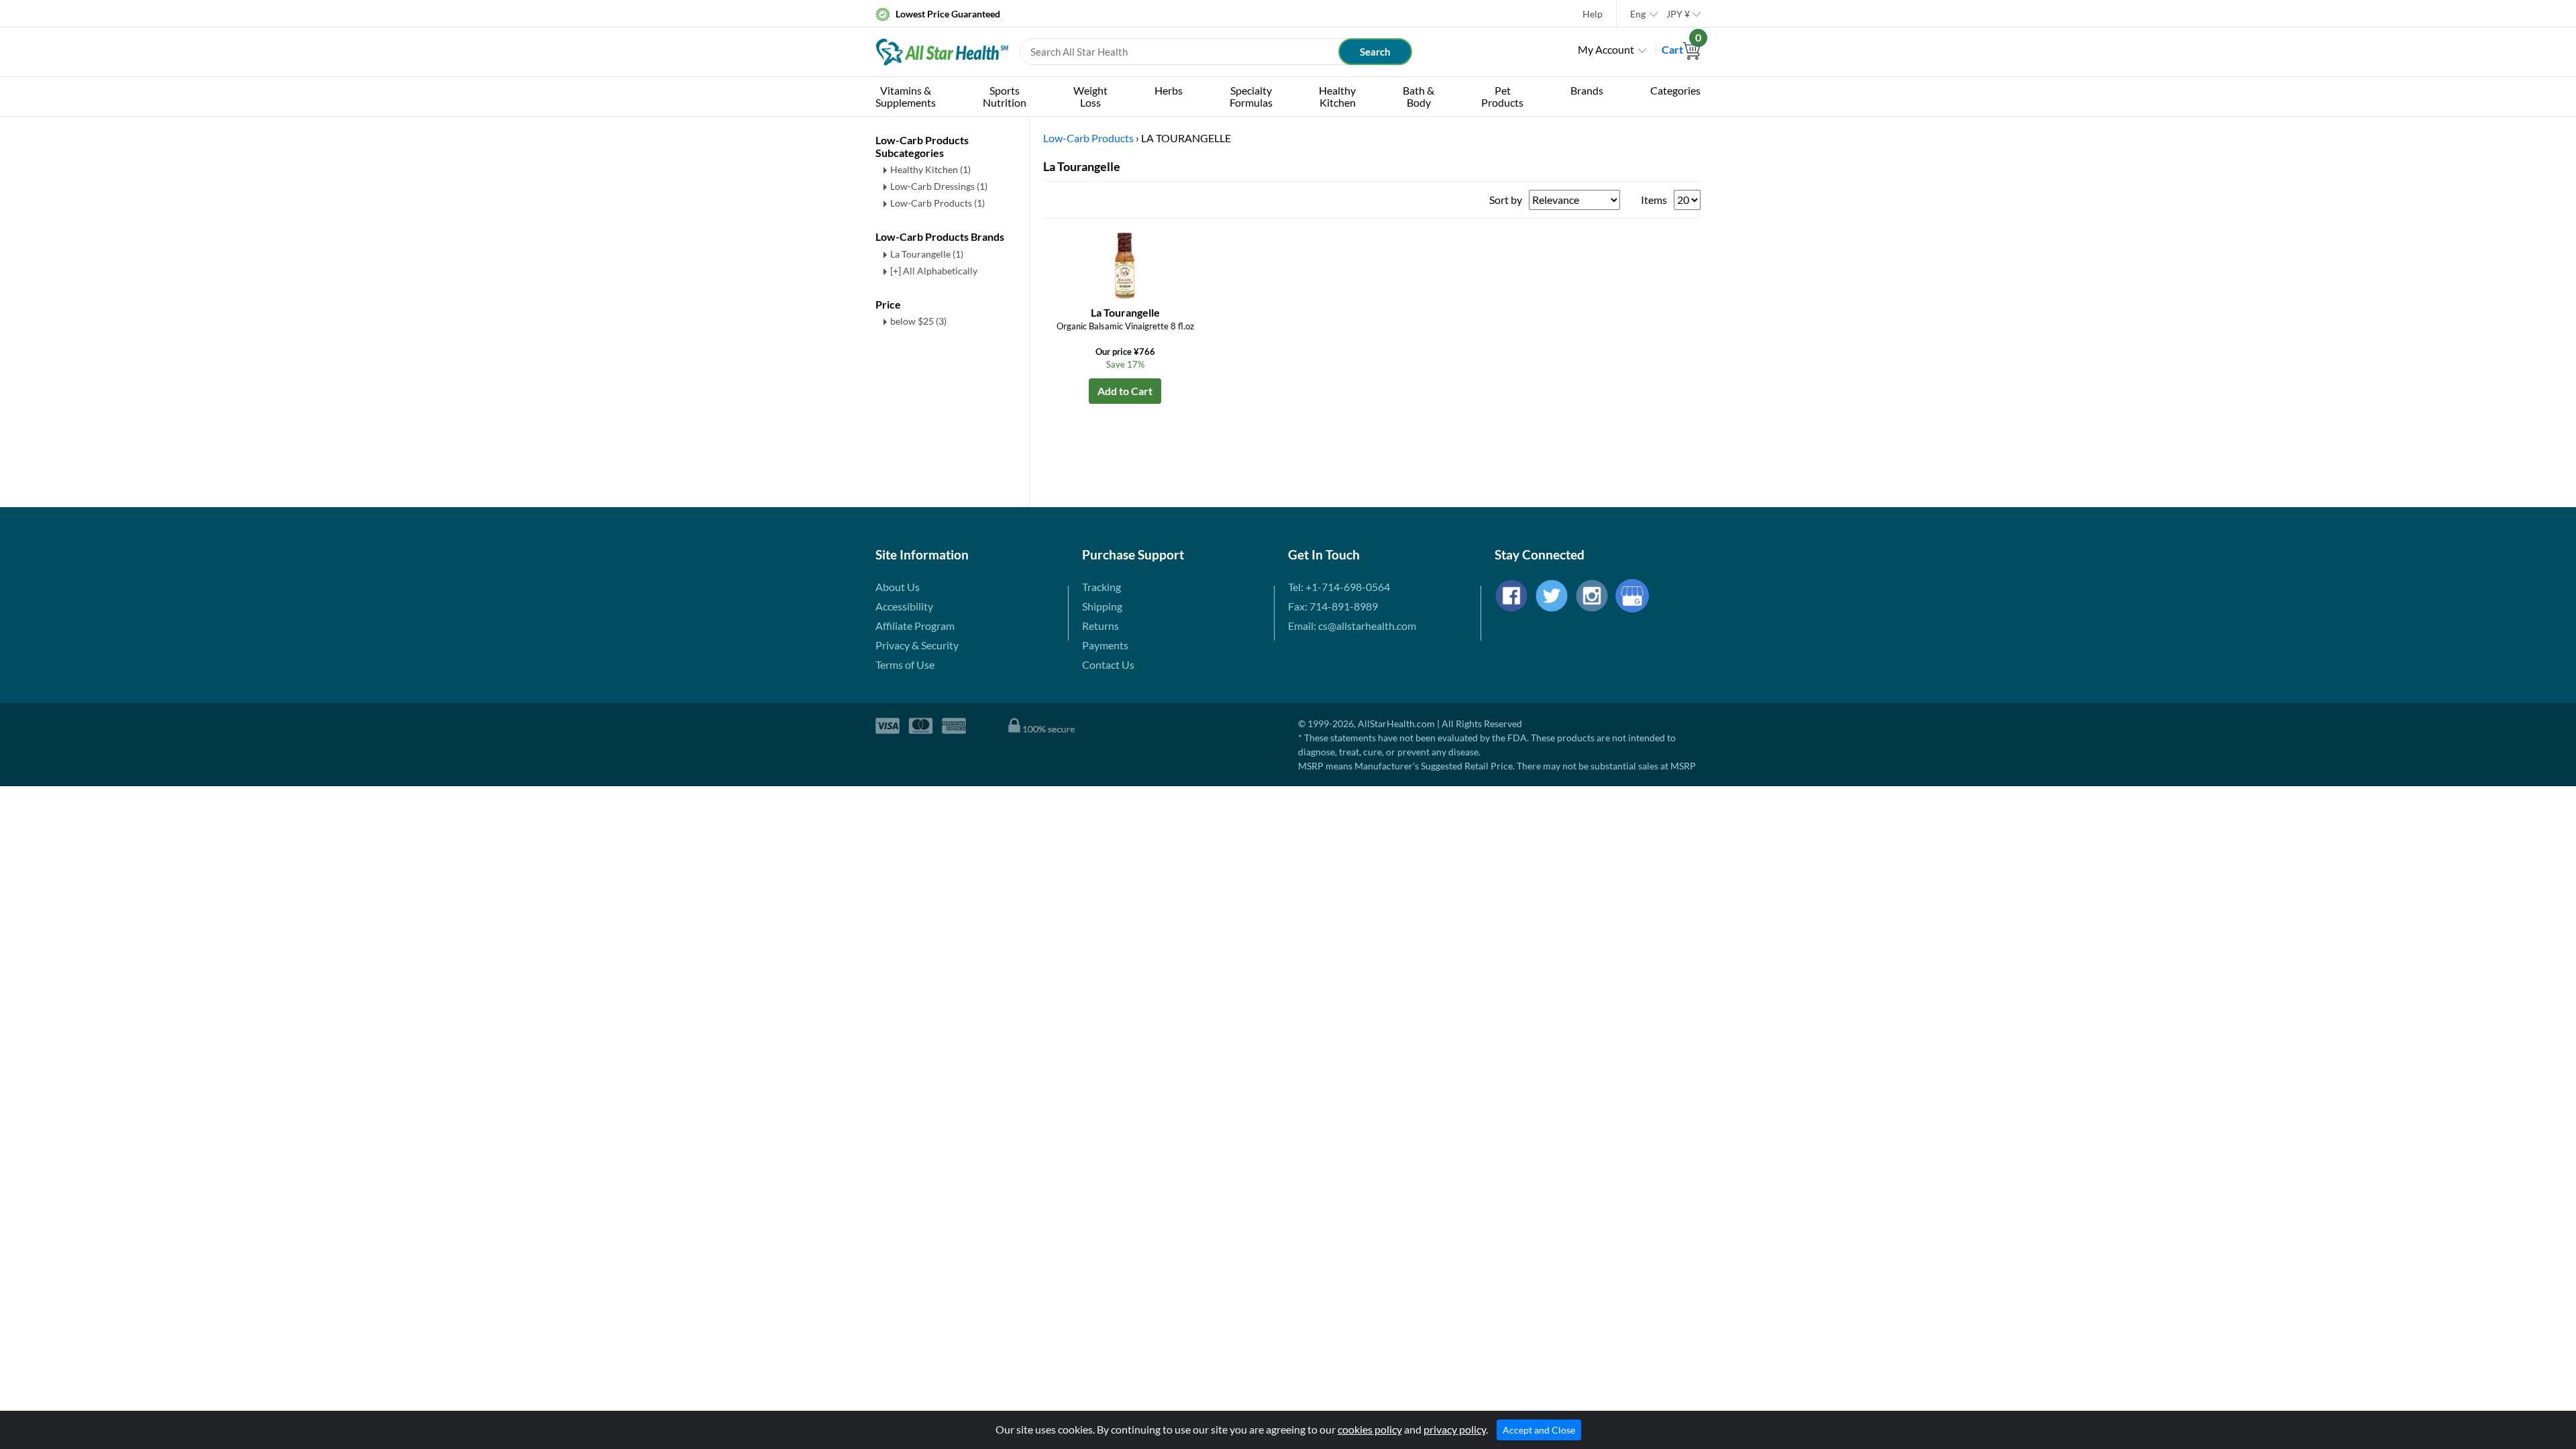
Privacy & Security (917, 645)
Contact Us (1108, 664)
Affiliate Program (915, 626)
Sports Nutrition (1005, 96)
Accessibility (904, 606)
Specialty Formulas (1251, 96)
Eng (1638, 14)
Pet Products (1502, 96)
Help (1593, 14)
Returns (1101, 626)
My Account (1606, 49)
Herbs (1169, 90)
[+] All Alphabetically (934, 271)
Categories (1675, 90)
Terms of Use (905, 664)
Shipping (1102, 606)
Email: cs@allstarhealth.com (1352, 626)
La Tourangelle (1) (927, 254)
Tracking (1102, 587)
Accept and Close (1539, 1430)
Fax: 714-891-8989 (1333, 606)
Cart (1681, 49)
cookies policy (1370, 1429)
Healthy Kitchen (1337, 96)
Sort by (1506, 200)
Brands (1587, 90)
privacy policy (1455, 1429)
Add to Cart (1125, 391)
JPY (1678, 14)
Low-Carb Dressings (939, 186)
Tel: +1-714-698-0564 (1339, 587)
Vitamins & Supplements (906, 96)
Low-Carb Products (937, 203)
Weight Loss (1090, 96)
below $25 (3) (918, 321)
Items (1654, 200)
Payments (1105, 645)
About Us (898, 587)
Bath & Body (1418, 96)
